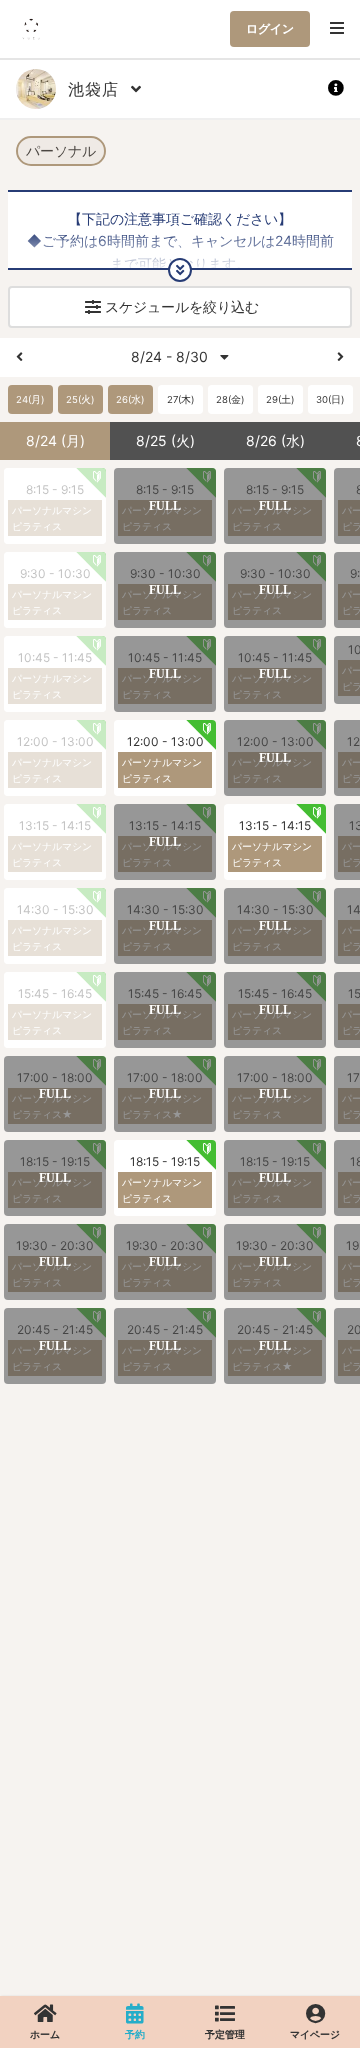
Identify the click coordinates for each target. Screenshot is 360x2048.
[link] (45, 2022)
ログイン (270, 28)
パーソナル (61, 150)
